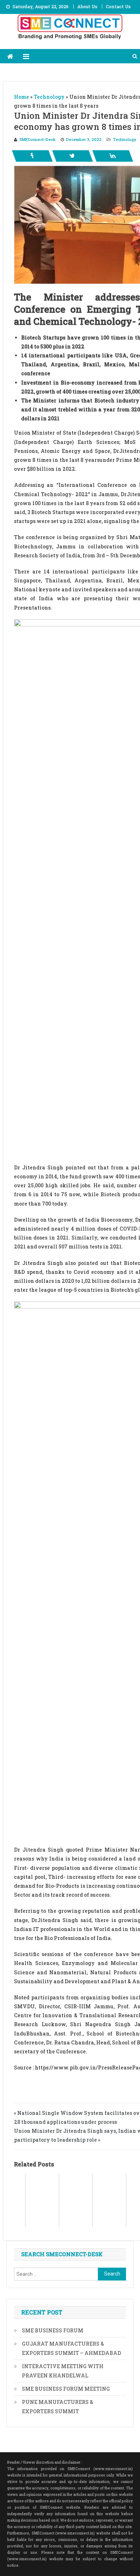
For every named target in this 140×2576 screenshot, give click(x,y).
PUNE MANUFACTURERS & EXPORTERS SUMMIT (58, 2407)
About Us (87, 6)
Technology (125, 139)
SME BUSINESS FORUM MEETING (66, 2389)
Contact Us (118, 6)
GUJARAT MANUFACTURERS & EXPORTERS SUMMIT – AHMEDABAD (71, 2348)
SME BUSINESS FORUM (53, 2330)
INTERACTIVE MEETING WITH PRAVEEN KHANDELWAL (63, 2371)
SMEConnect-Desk (38, 139)
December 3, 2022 (84, 139)
